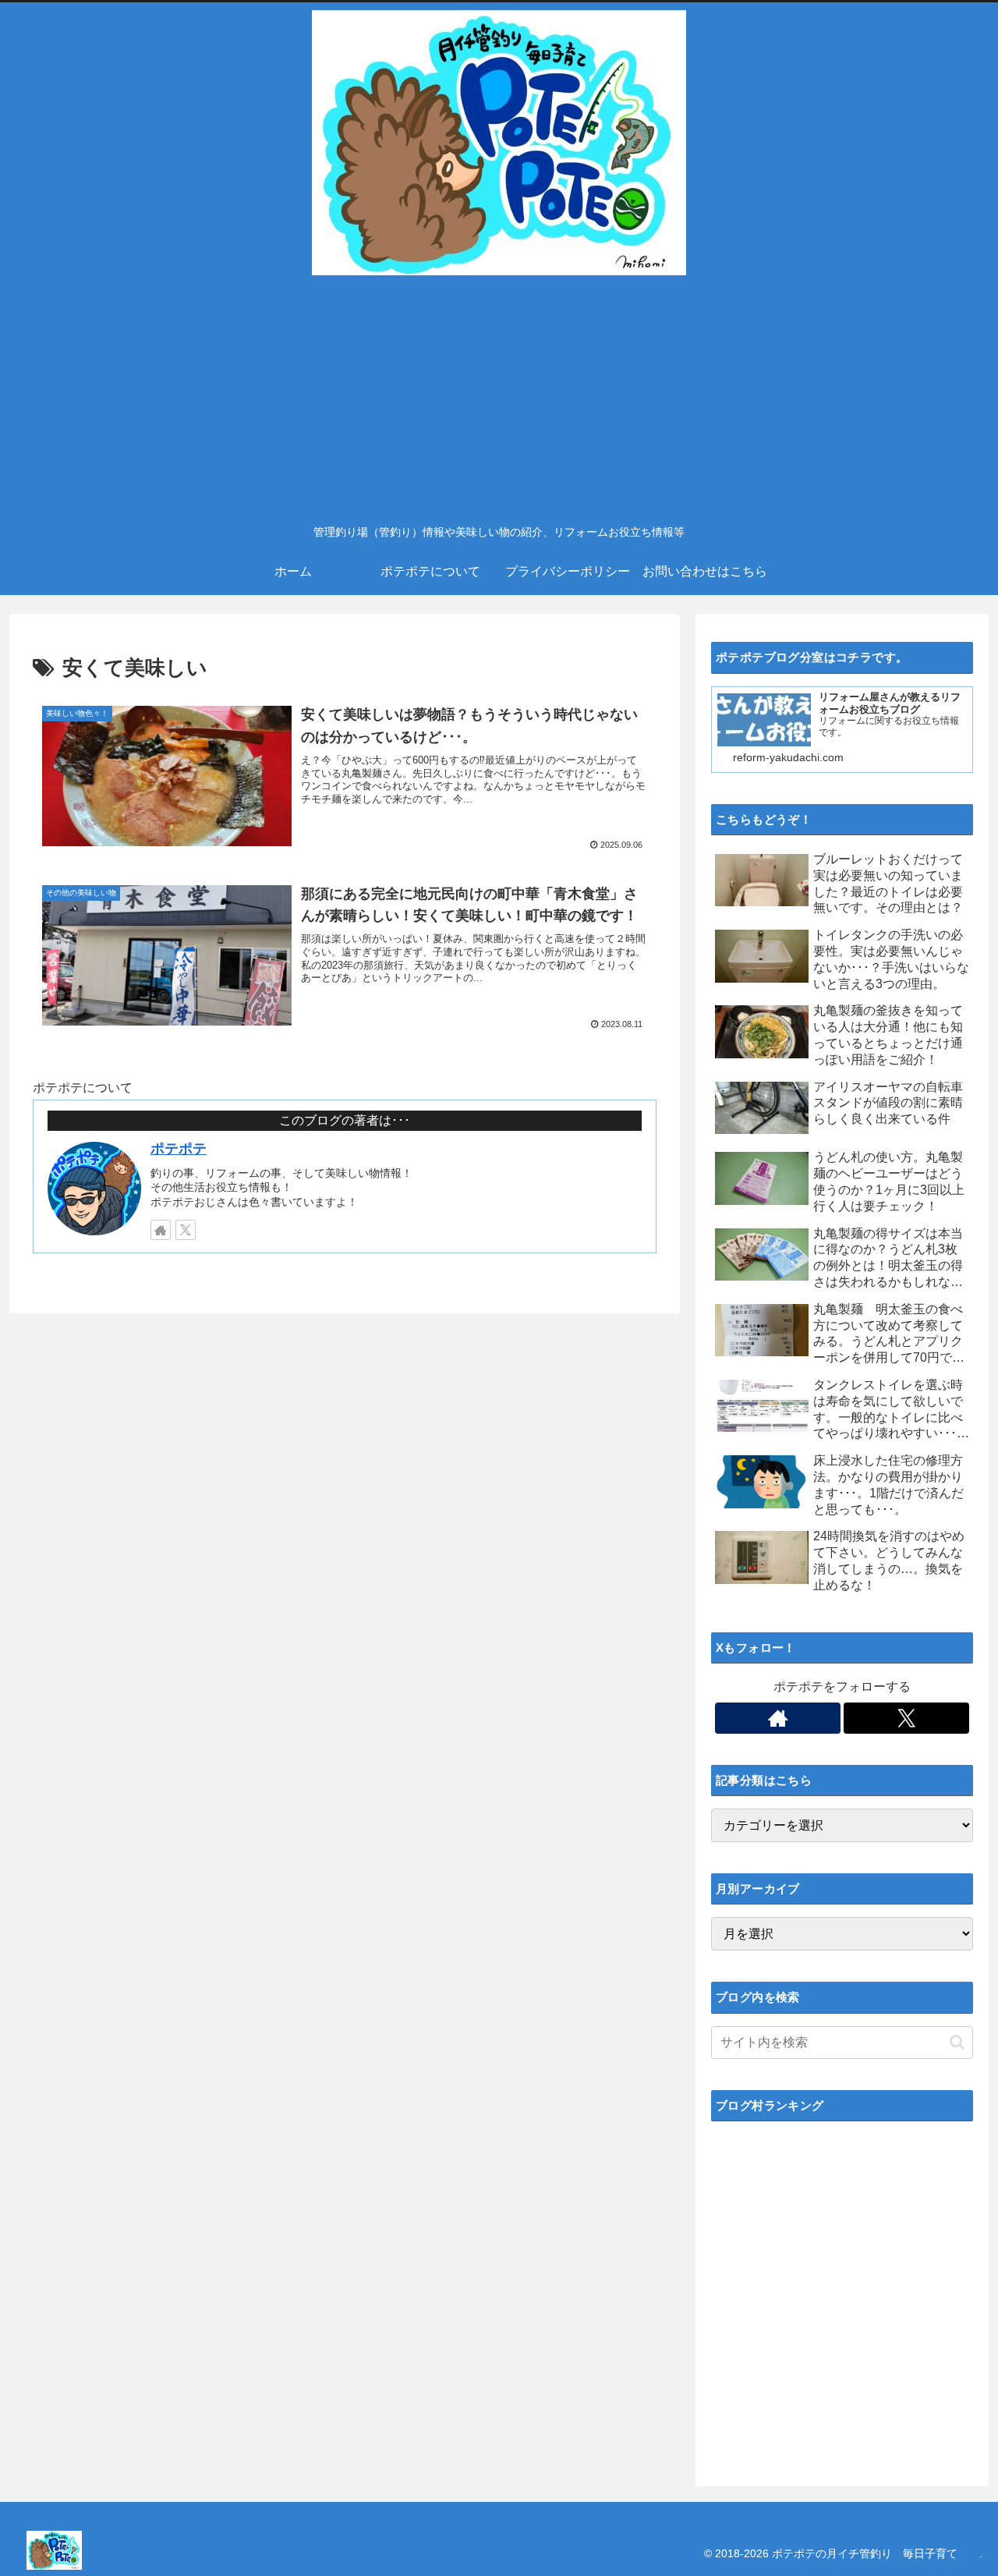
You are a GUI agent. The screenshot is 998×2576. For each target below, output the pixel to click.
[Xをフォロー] (186, 1230)
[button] (957, 2042)
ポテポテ (179, 1149)
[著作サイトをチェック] (161, 1230)
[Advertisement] (499, 399)
